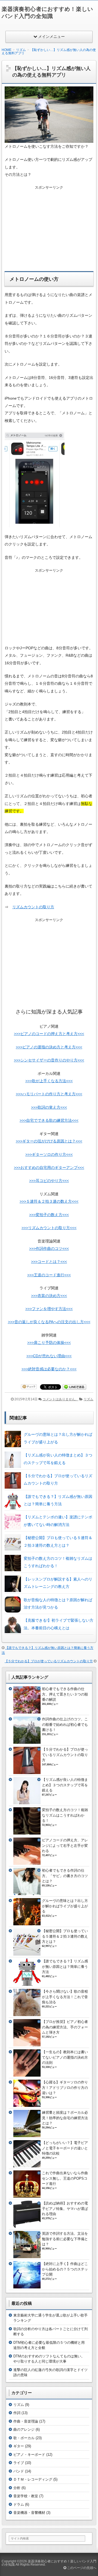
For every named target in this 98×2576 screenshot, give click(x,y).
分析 (17, 2488)
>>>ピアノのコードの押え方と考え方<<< (49, 1034)
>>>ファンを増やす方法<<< (49, 1309)
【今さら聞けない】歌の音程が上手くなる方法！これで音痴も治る (65, 1997)
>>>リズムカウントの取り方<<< (49, 1228)
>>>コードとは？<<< (49, 1262)
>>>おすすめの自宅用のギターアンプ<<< (49, 1168)
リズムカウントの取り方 (33, 907)
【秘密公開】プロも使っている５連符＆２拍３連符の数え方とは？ (65, 1936)
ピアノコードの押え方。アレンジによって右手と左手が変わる (65, 1845)
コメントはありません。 (60, 1399)
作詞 (17, 2413)
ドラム (19, 2504)
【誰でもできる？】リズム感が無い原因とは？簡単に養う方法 (65, 1966)
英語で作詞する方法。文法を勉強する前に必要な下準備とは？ (65, 2239)
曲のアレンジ (24, 2429)
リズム (88, 1399)
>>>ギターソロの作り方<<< (49, 1154)
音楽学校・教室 (26, 2496)
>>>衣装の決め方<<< (49, 1296)
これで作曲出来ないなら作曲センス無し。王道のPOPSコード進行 (65, 2178)
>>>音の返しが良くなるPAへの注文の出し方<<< (49, 1322)
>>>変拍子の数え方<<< (49, 1215)
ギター (19, 2446)
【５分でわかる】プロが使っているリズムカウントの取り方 (49, 1661)
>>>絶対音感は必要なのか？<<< (49, 1369)
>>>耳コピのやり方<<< (49, 1181)
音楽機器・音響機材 (29, 2513)
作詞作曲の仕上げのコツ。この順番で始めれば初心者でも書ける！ (65, 1724)
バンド (19, 2471)
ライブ (19, 2463)
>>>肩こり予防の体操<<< (49, 1343)
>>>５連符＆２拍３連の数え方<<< (49, 1201)
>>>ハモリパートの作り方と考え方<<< (49, 1094)
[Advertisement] (49, 225)
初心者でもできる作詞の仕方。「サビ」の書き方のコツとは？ (65, 1876)
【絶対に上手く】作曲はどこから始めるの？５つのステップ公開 (65, 2269)
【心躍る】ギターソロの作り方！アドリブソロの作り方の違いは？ (65, 2088)
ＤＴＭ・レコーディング (33, 2479)
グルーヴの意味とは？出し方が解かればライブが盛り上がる (65, 1906)
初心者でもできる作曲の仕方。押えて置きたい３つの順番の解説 (65, 1694)
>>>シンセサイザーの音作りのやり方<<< (49, 1060)
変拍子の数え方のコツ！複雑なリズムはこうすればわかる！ (65, 1815)
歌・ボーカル (24, 2438)
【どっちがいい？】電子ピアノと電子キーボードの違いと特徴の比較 (65, 2148)
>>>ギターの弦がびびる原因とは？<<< (49, 1141)
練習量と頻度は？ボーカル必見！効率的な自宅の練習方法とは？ (65, 2118)
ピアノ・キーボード (29, 2455)
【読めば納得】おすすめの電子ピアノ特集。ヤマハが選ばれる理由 (65, 2209)
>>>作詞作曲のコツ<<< (49, 1248)
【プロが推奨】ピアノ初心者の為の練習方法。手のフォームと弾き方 (65, 2027)
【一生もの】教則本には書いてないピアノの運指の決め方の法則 (65, 2057)
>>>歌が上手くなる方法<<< (49, 1081)
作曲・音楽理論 (26, 2421)
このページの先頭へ (81, 2568)
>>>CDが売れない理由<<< (49, 1356)
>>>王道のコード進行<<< (49, 1275)
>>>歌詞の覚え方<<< (49, 1107)
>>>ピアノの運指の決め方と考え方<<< (49, 1047)
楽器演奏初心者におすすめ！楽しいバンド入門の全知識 (49, 2563)
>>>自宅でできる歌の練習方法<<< (49, 1120)
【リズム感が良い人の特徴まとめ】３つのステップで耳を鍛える (65, 1785)
